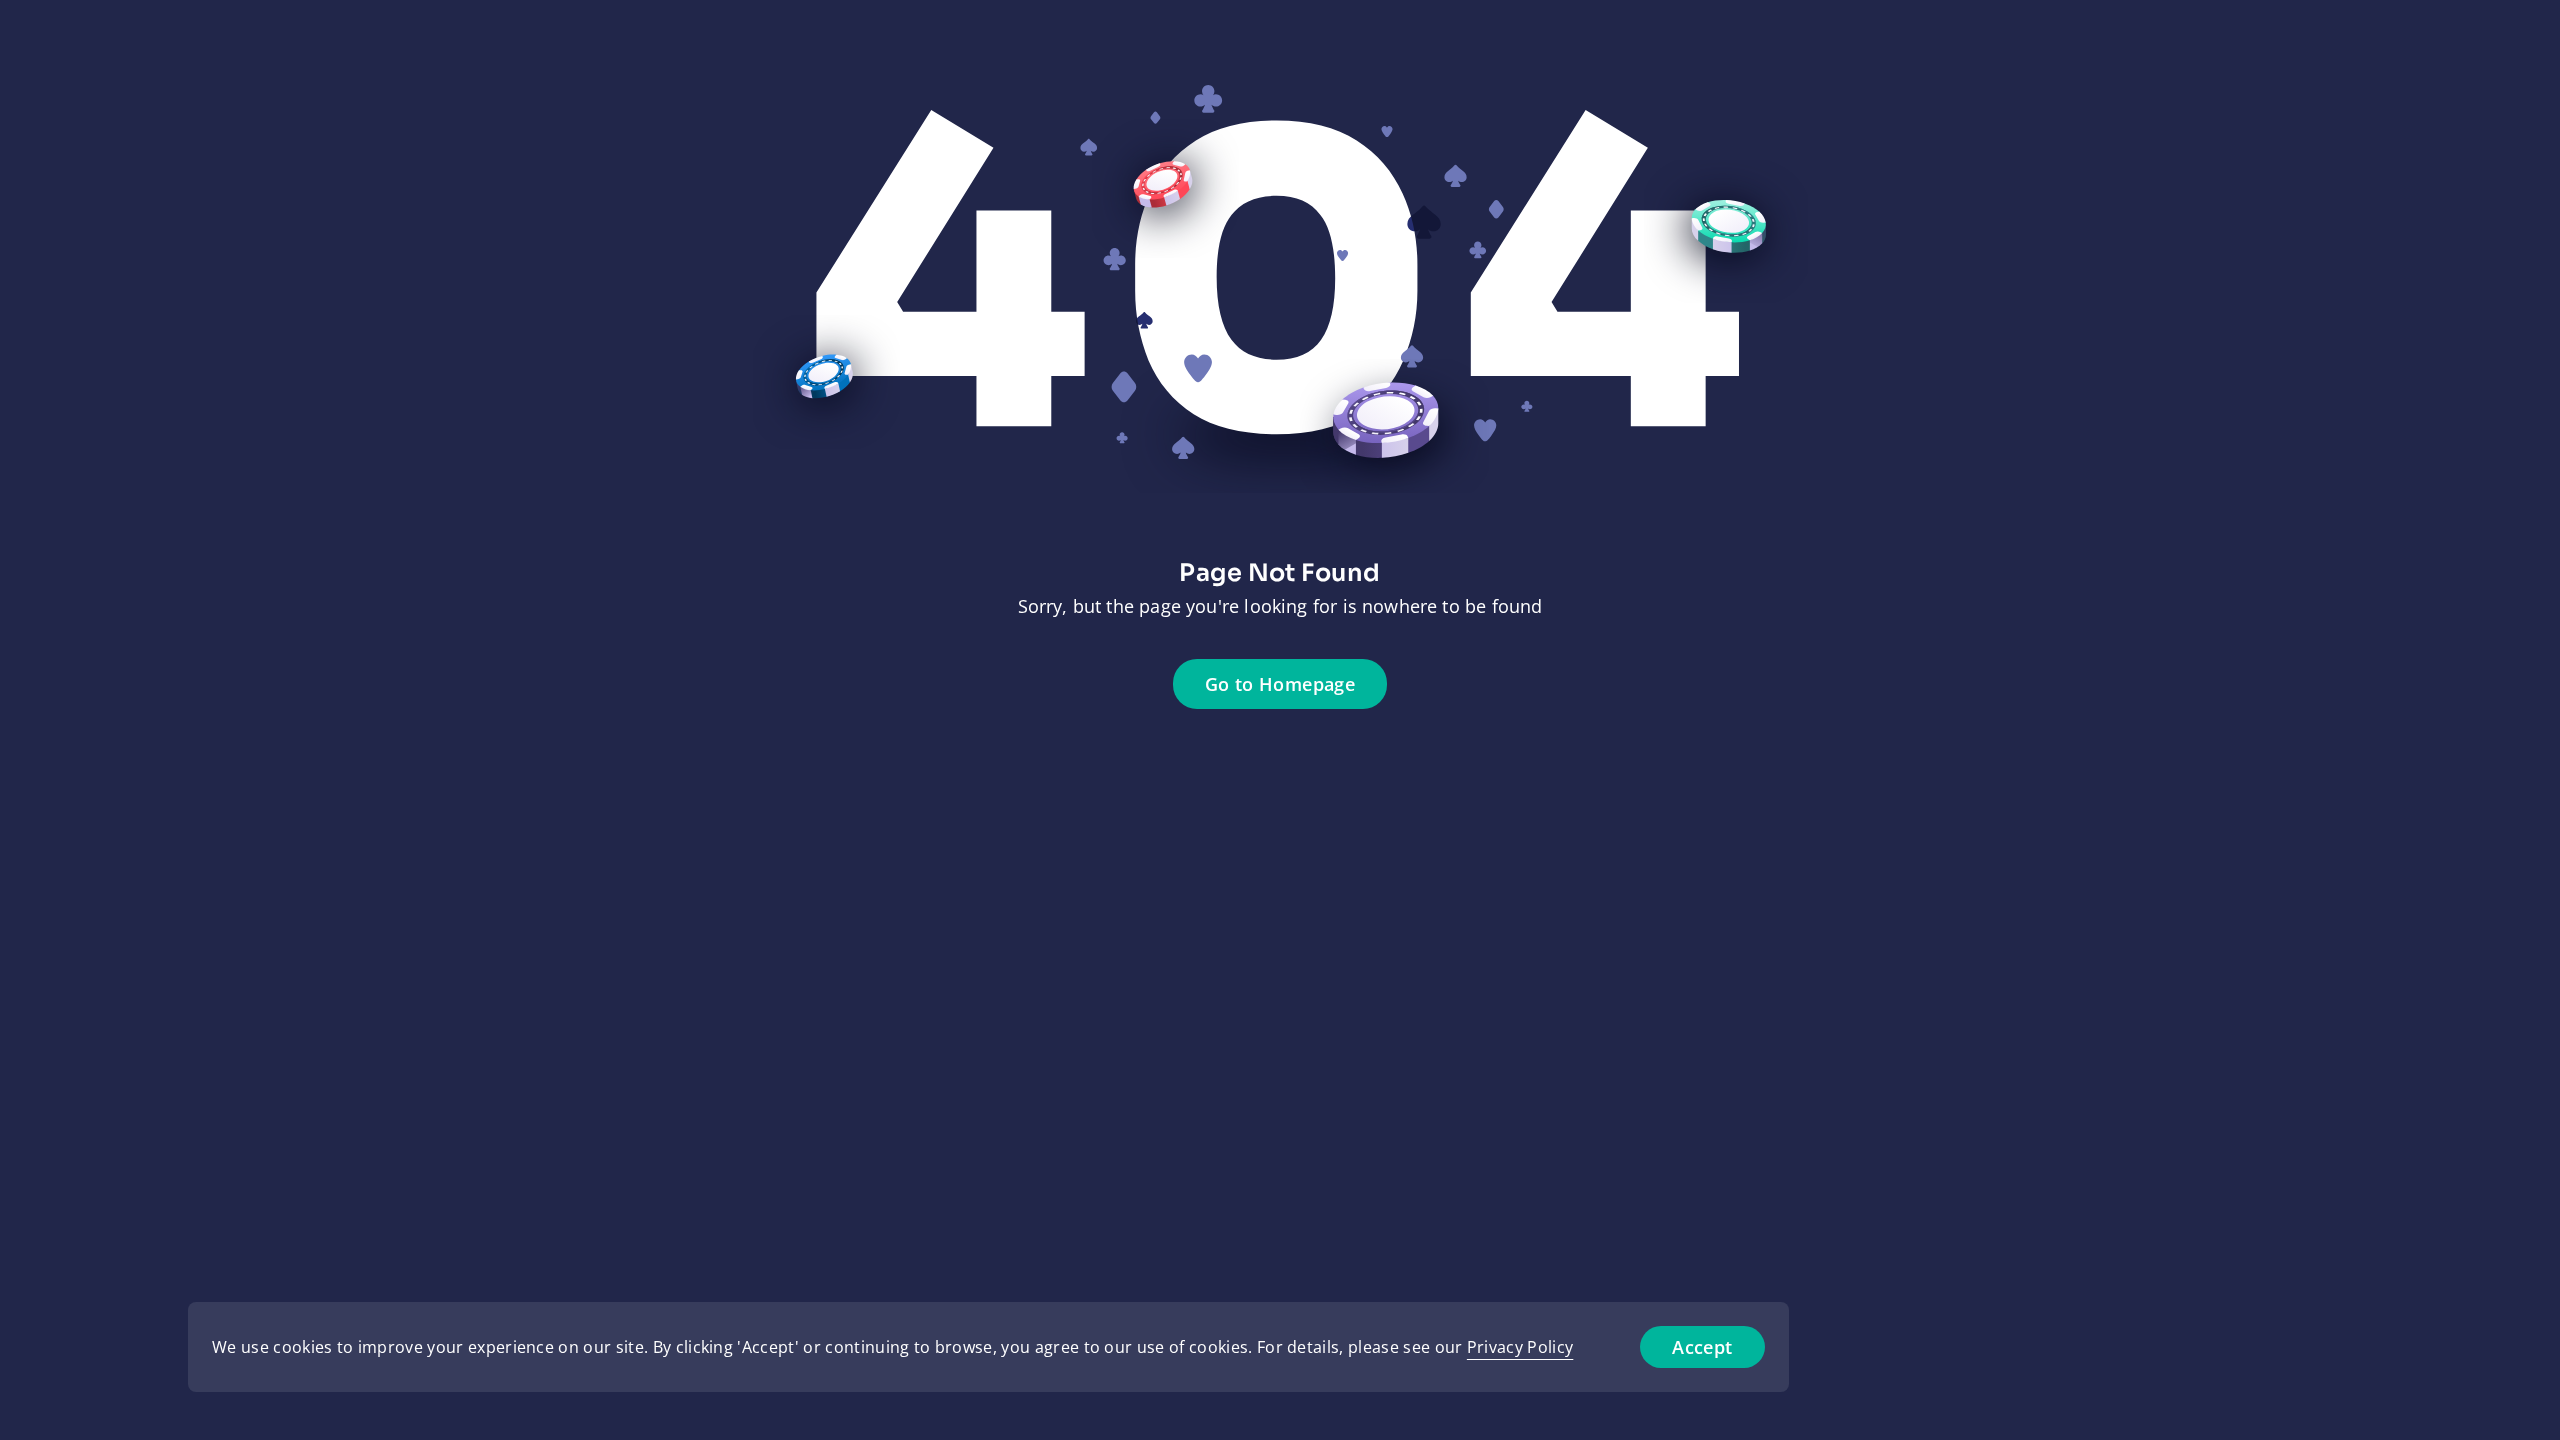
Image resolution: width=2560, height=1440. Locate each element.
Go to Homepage (1280, 684)
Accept (1702, 1347)
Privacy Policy (1520, 1347)
